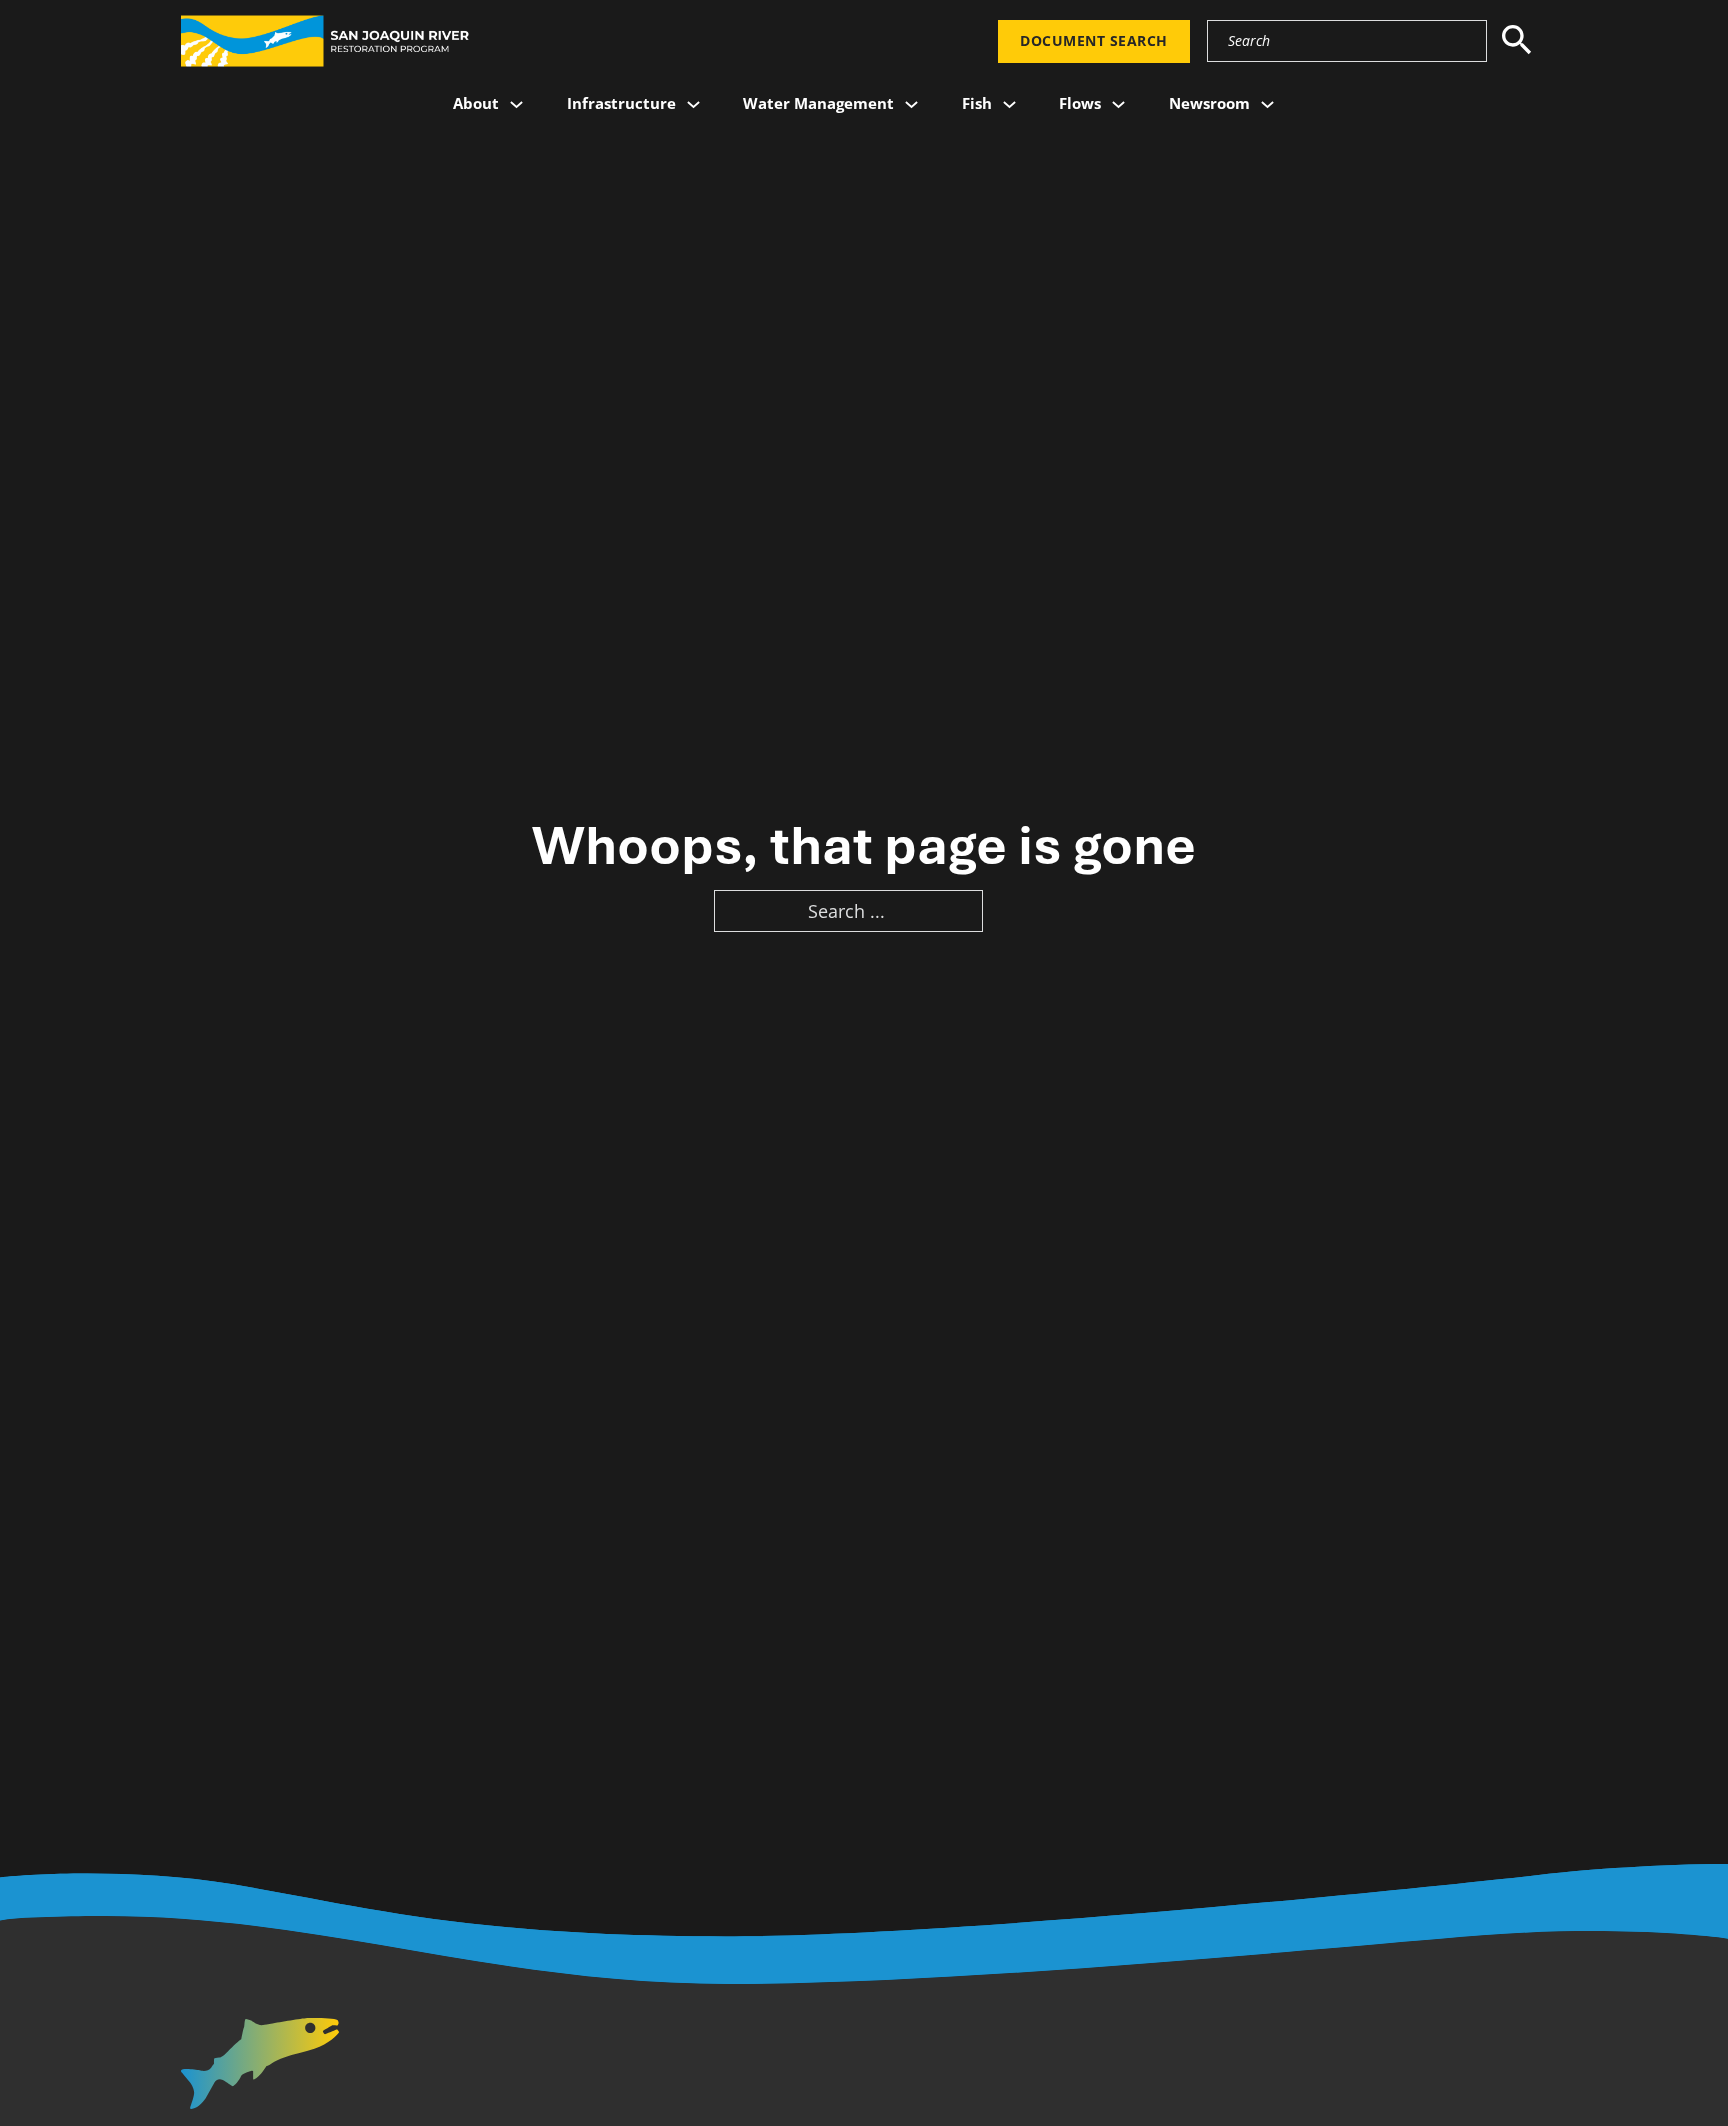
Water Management (818, 103)
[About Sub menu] (516, 104)
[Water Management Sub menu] (911, 104)
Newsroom (1209, 103)
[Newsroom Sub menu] (1267, 104)
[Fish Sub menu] (1009, 104)
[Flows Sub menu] (1118, 104)
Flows (1080, 103)
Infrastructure (621, 103)
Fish (977, 103)
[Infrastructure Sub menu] (693, 104)
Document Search (1094, 41)
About (476, 103)
